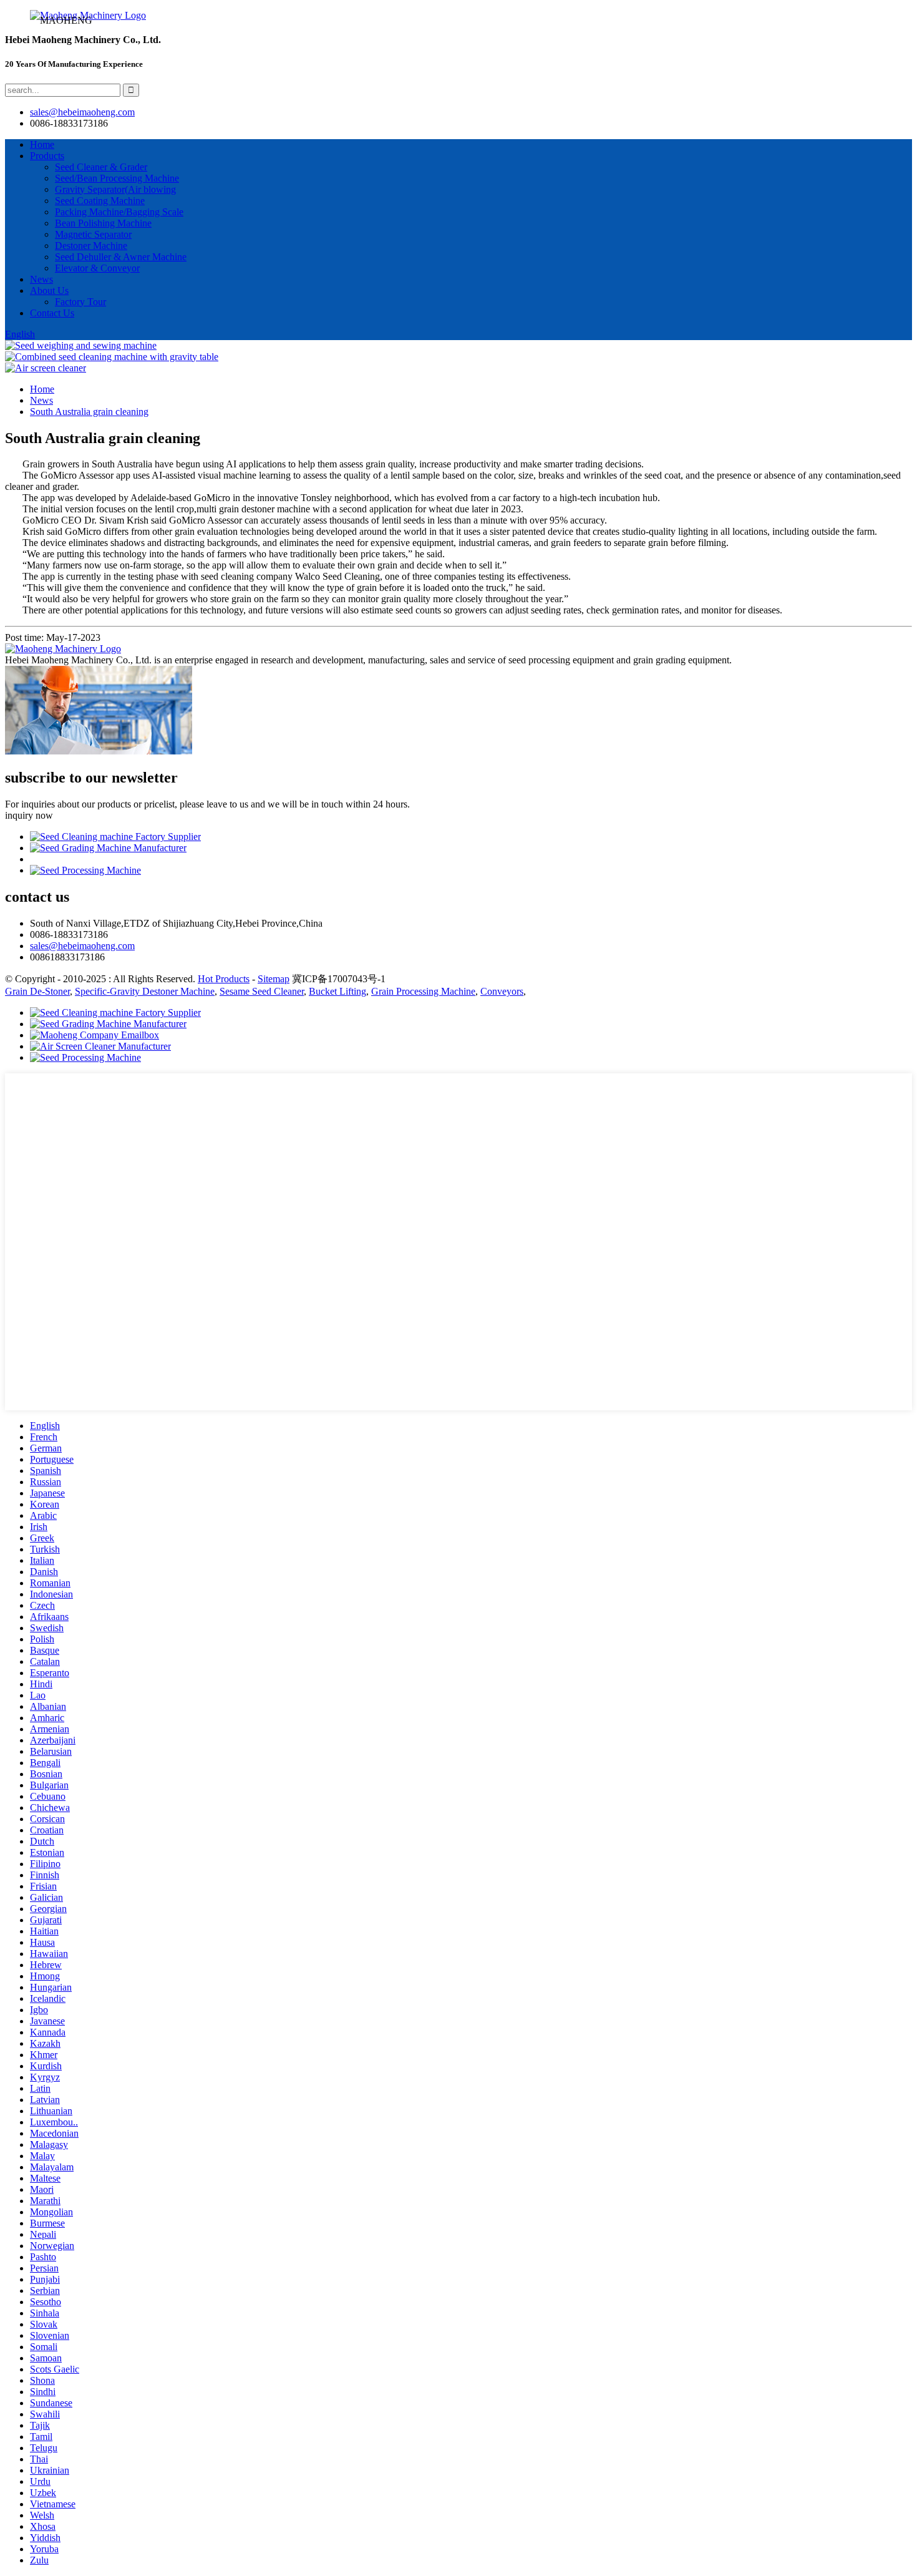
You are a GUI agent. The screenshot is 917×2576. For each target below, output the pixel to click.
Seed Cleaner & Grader (101, 167)
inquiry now (29, 815)
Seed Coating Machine (100, 201)
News (41, 279)
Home (42, 144)
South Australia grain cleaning (89, 412)
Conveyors (502, 991)
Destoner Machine (91, 246)
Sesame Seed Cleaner (262, 991)
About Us (49, 290)
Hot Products (224, 979)
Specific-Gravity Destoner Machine (145, 991)
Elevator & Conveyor (97, 268)
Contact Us (52, 313)
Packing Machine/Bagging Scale (119, 212)
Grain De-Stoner (37, 991)
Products (47, 156)
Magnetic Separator (93, 234)
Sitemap (274, 979)
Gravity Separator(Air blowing (115, 189)
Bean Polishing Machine (103, 223)
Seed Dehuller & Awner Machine (121, 257)
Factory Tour (80, 302)
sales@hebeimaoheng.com (82, 112)
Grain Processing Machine (423, 991)
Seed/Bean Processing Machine (117, 178)
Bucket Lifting (337, 991)
